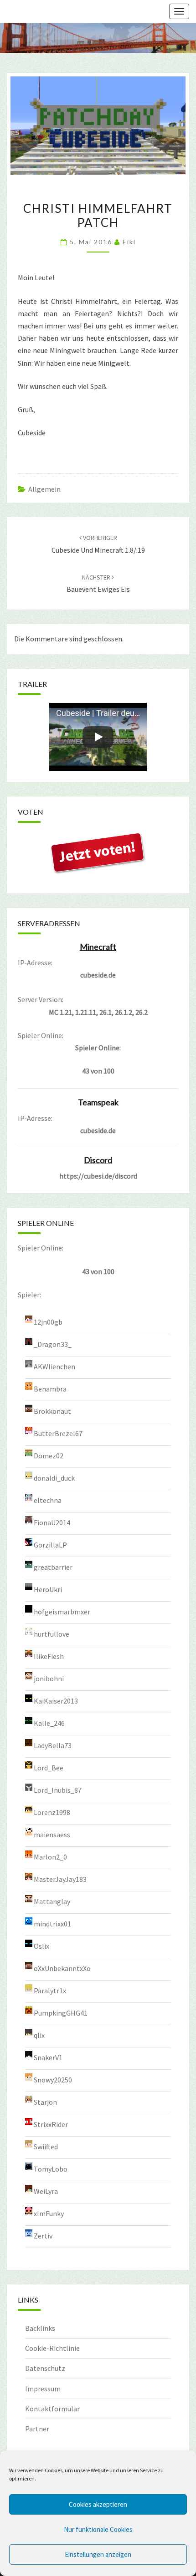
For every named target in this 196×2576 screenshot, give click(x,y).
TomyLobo (51, 2169)
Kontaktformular (52, 2409)
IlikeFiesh (49, 1656)
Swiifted (46, 2147)
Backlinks (40, 2328)
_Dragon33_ (53, 1344)
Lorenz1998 (52, 1812)
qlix (39, 2035)
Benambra (50, 1389)
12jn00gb (48, 1322)
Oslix (41, 1946)
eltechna (48, 1500)
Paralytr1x (50, 1991)
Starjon (45, 2102)
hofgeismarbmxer (62, 1612)
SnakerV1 (48, 2057)
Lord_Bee (49, 1768)
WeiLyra (46, 2191)
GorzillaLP (50, 1545)
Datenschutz (45, 2368)
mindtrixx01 (52, 1924)
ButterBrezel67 (58, 1433)
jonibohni (49, 1679)
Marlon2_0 (50, 1857)
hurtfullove (52, 1634)
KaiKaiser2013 (56, 1701)
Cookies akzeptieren (98, 2504)
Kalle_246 (49, 1723)
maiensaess (52, 1835)
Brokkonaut (52, 1411)
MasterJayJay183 (60, 1879)
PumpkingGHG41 (61, 2013)
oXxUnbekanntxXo (62, 1968)
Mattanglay (52, 1901)
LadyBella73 (53, 1745)
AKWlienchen (54, 1366)
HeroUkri (48, 1589)
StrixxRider (51, 2124)
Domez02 (49, 1456)
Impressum (43, 2389)
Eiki (129, 242)
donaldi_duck (54, 1478)
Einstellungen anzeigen (98, 2554)
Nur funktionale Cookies (98, 2529)
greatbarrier (53, 1567)
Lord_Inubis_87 (58, 1790)
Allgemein (44, 489)
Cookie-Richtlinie (52, 2348)
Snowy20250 (53, 2080)
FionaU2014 (52, 1522)
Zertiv (43, 2236)
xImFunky (49, 2213)
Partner (37, 2429)
